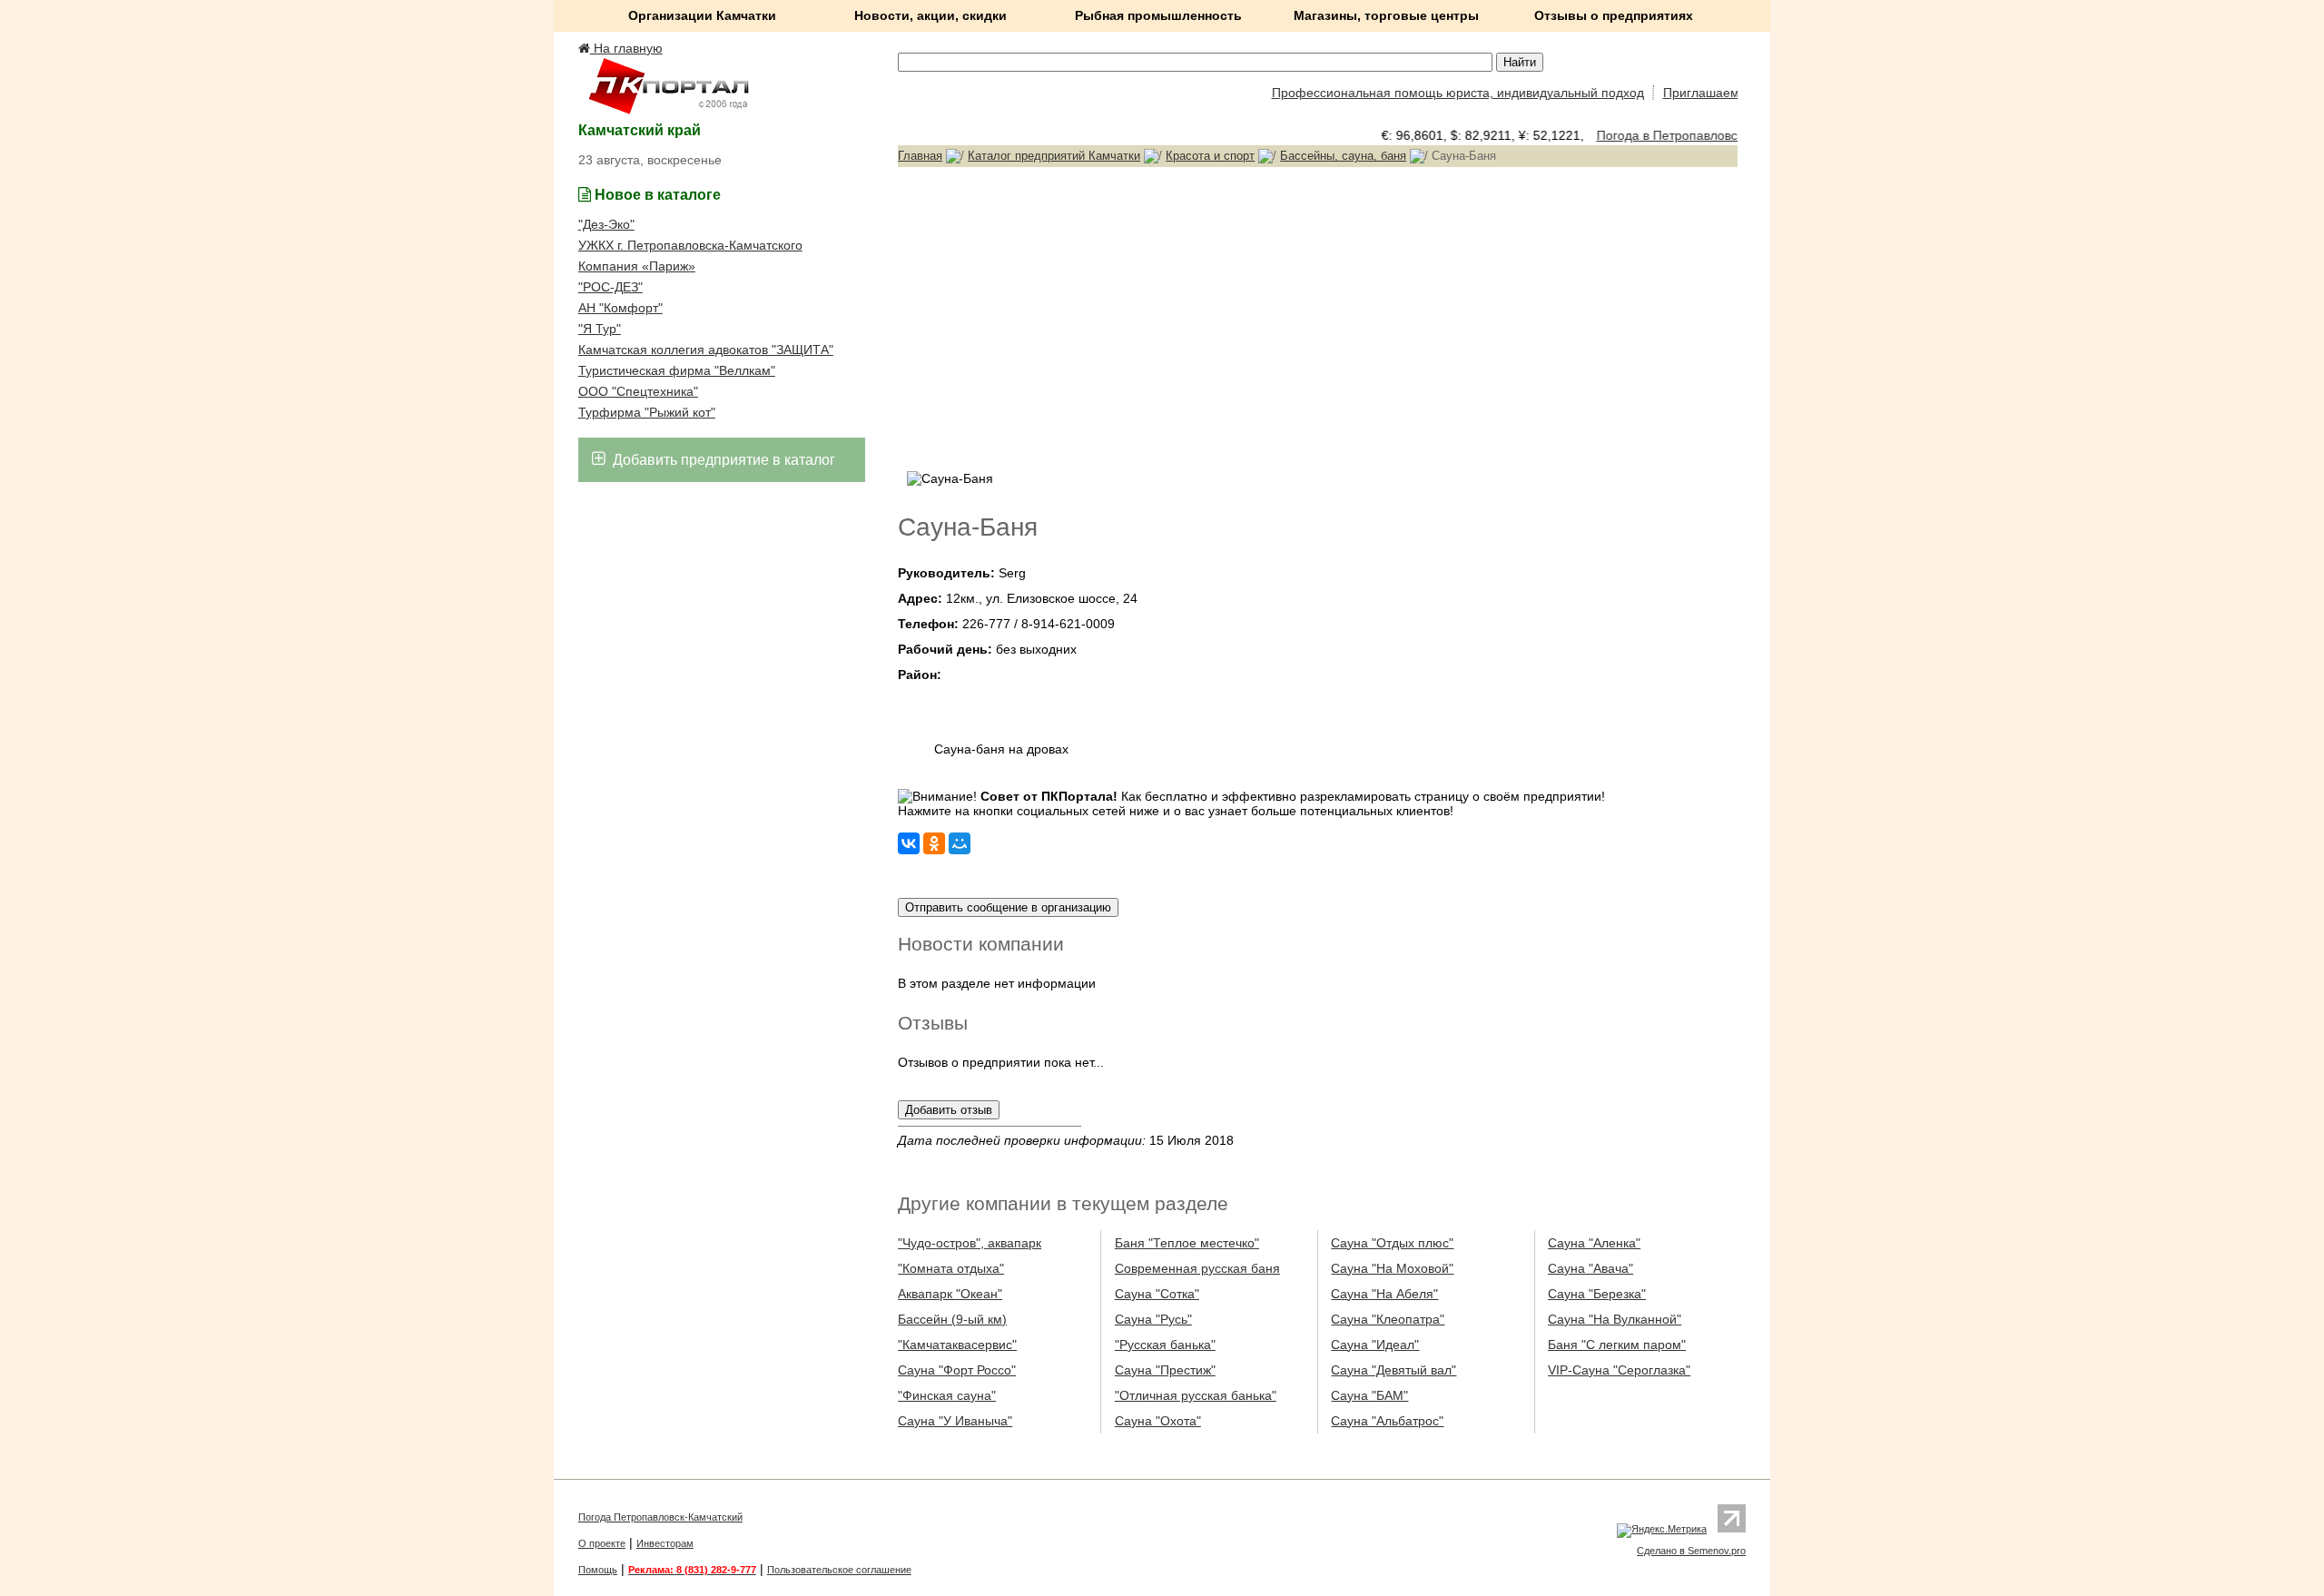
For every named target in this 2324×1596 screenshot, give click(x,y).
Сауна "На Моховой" (1392, 1268)
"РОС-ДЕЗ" (611, 287)
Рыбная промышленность (1158, 15)
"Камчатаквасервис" (957, 1345)
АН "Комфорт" (620, 308)
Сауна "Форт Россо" (957, 1370)
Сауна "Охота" (1158, 1421)
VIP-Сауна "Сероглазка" (1619, 1370)
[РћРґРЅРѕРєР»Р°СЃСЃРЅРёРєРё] (934, 843)
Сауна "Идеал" (1375, 1345)
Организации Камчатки (702, 15)
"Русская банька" (1165, 1345)
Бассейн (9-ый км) (952, 1319)
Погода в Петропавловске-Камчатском (1694, 135)
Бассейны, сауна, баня (1343, 156)
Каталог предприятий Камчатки (1054, 156)
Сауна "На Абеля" (1384, 1294)
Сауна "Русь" (1153, 1319)
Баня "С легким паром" (1617, 1345)
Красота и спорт (1210, 156)
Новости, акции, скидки (931, 15)
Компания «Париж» (637, 266)
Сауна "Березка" (1597, 1294)
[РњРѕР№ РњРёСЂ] (960, 843)
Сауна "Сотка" (1157, 1294)
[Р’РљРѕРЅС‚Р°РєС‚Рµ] (909, 843)
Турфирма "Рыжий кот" (647, 412)
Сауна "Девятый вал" (1393, 1370)
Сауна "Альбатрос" (1387, 1421)
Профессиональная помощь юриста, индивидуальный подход (1435, 93)
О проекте (602, 1543)
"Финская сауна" (947, 1395)
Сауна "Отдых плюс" (1392, 1243)
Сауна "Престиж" (1165, 1370)
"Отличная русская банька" (1196, 1395)
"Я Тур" (600, 329)
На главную (626, 48)
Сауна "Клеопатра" (1388, 1319)
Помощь (598, 1570)
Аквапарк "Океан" (950, 1294)
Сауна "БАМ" (1369, 1395)
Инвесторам (665, 1543)
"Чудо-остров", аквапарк (970, 1243)
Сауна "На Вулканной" (1615, 1319)
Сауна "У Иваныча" (955, 1421)
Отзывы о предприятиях (1614, 15)
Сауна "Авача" (1590, 1268)
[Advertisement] (1318, 317)
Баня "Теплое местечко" (1187, 1243)
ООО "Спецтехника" (638, 391)
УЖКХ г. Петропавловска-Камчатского (690, 245)
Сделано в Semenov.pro (1691, 1551)
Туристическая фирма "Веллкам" (677, 370)
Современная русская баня (1197, 1268)
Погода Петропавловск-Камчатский (660, 1517)
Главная (920, 156)
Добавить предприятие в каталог (722, 460)
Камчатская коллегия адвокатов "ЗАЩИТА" (706, 350)
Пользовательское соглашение (839, 1570)
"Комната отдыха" (951, 1268)
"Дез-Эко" (606, 224)
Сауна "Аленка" (1594, 1243)
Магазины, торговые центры (1386, 15)
